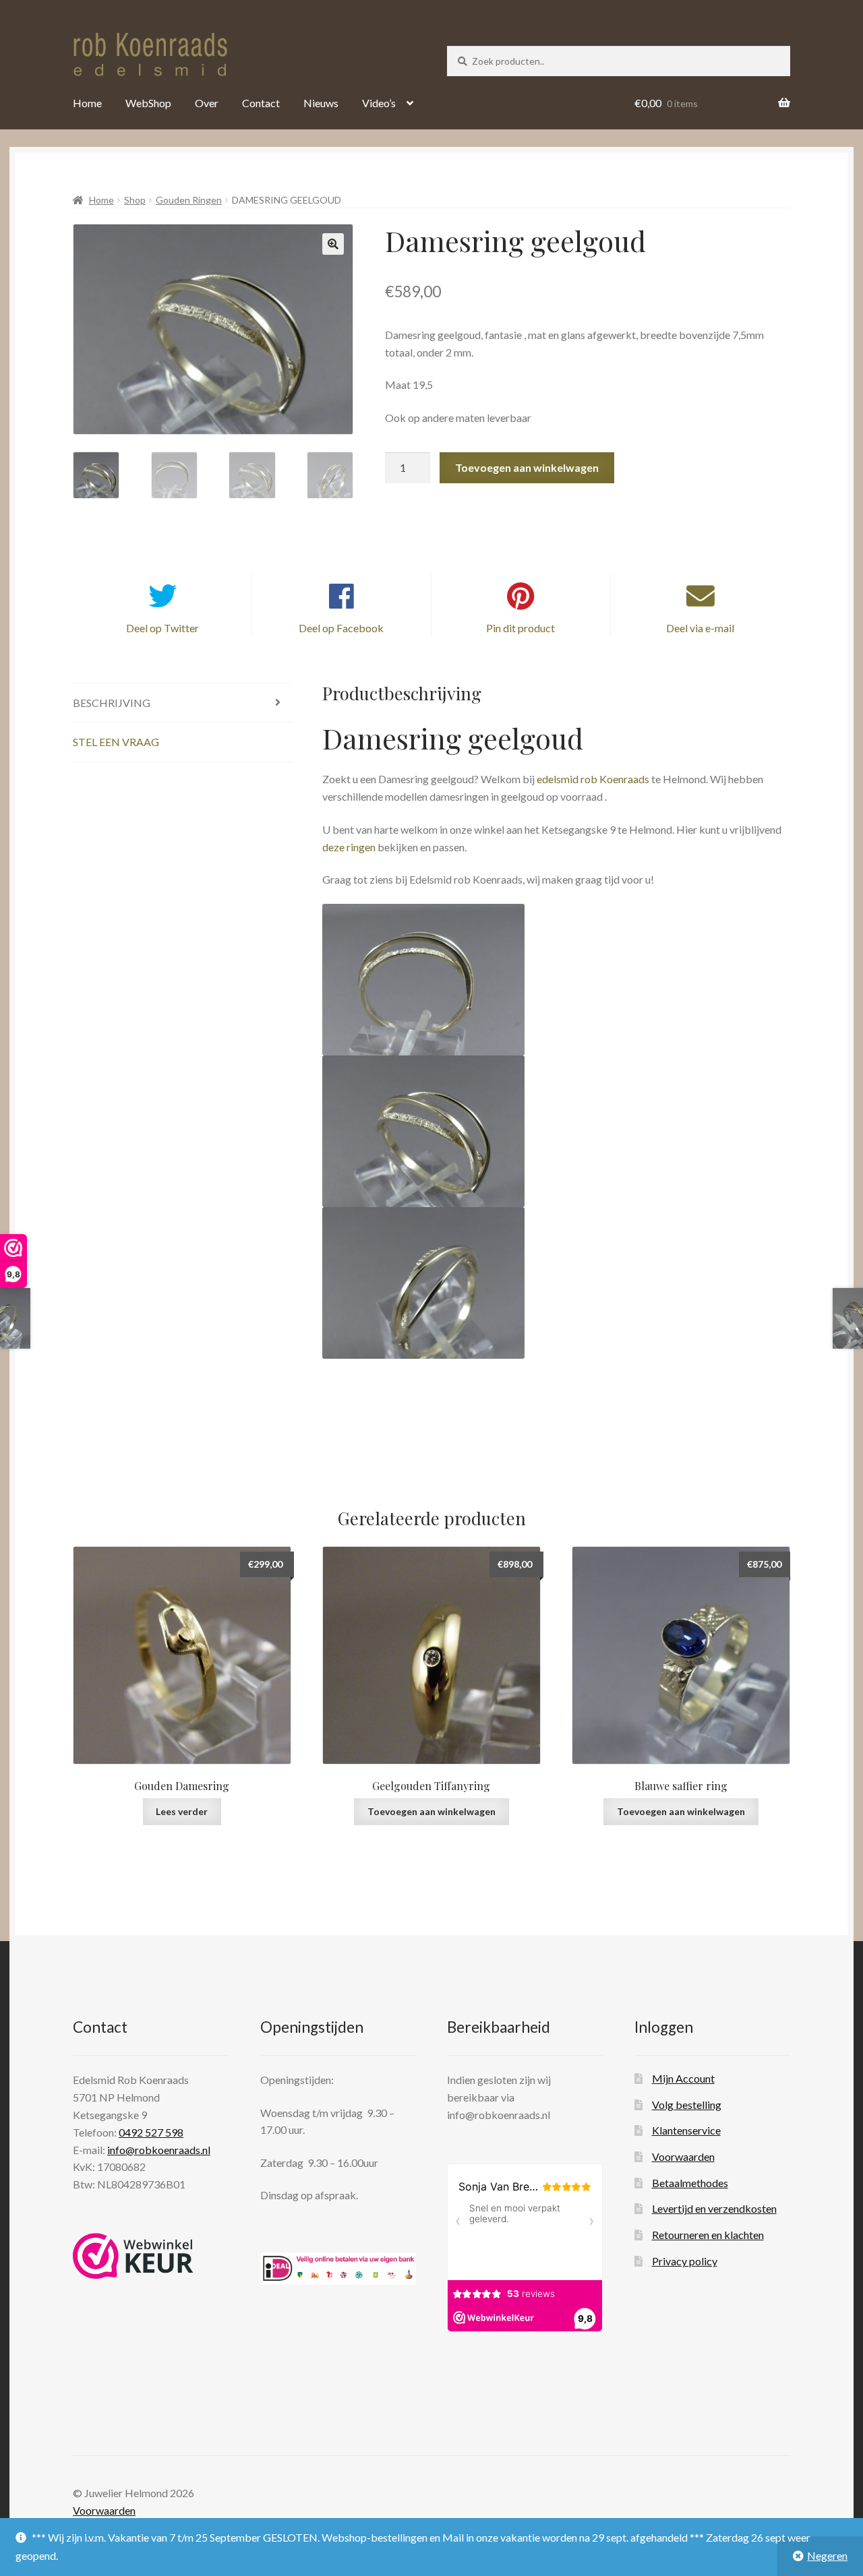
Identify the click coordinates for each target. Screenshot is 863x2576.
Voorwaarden (683, 2156)
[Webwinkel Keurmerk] (133, 2256)
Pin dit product (520, 628)
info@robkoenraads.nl (159, 2150)
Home (87, 103)
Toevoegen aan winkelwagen (527, 467)
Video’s (379, 103)
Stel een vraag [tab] (116, 742)
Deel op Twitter (162, 628)
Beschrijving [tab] (112, 703)
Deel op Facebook (341, 628)
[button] (333, 244)
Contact (261, 103)
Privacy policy (685, 2261)
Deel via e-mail (700, 628)
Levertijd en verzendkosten (714, 2208)
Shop (135, 200)
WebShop (148, 103)
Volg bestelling (687, 2105)
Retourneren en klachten (708, 2235)
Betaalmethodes (690, 2183)
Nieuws (321, 103)
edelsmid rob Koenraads (593, 779)
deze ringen (349, 847)
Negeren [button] (827, 2555)
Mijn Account (683, 2078)
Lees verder (182, 1811)
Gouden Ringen (189, 200)
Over (207, 103)
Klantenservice (686, 2130)
